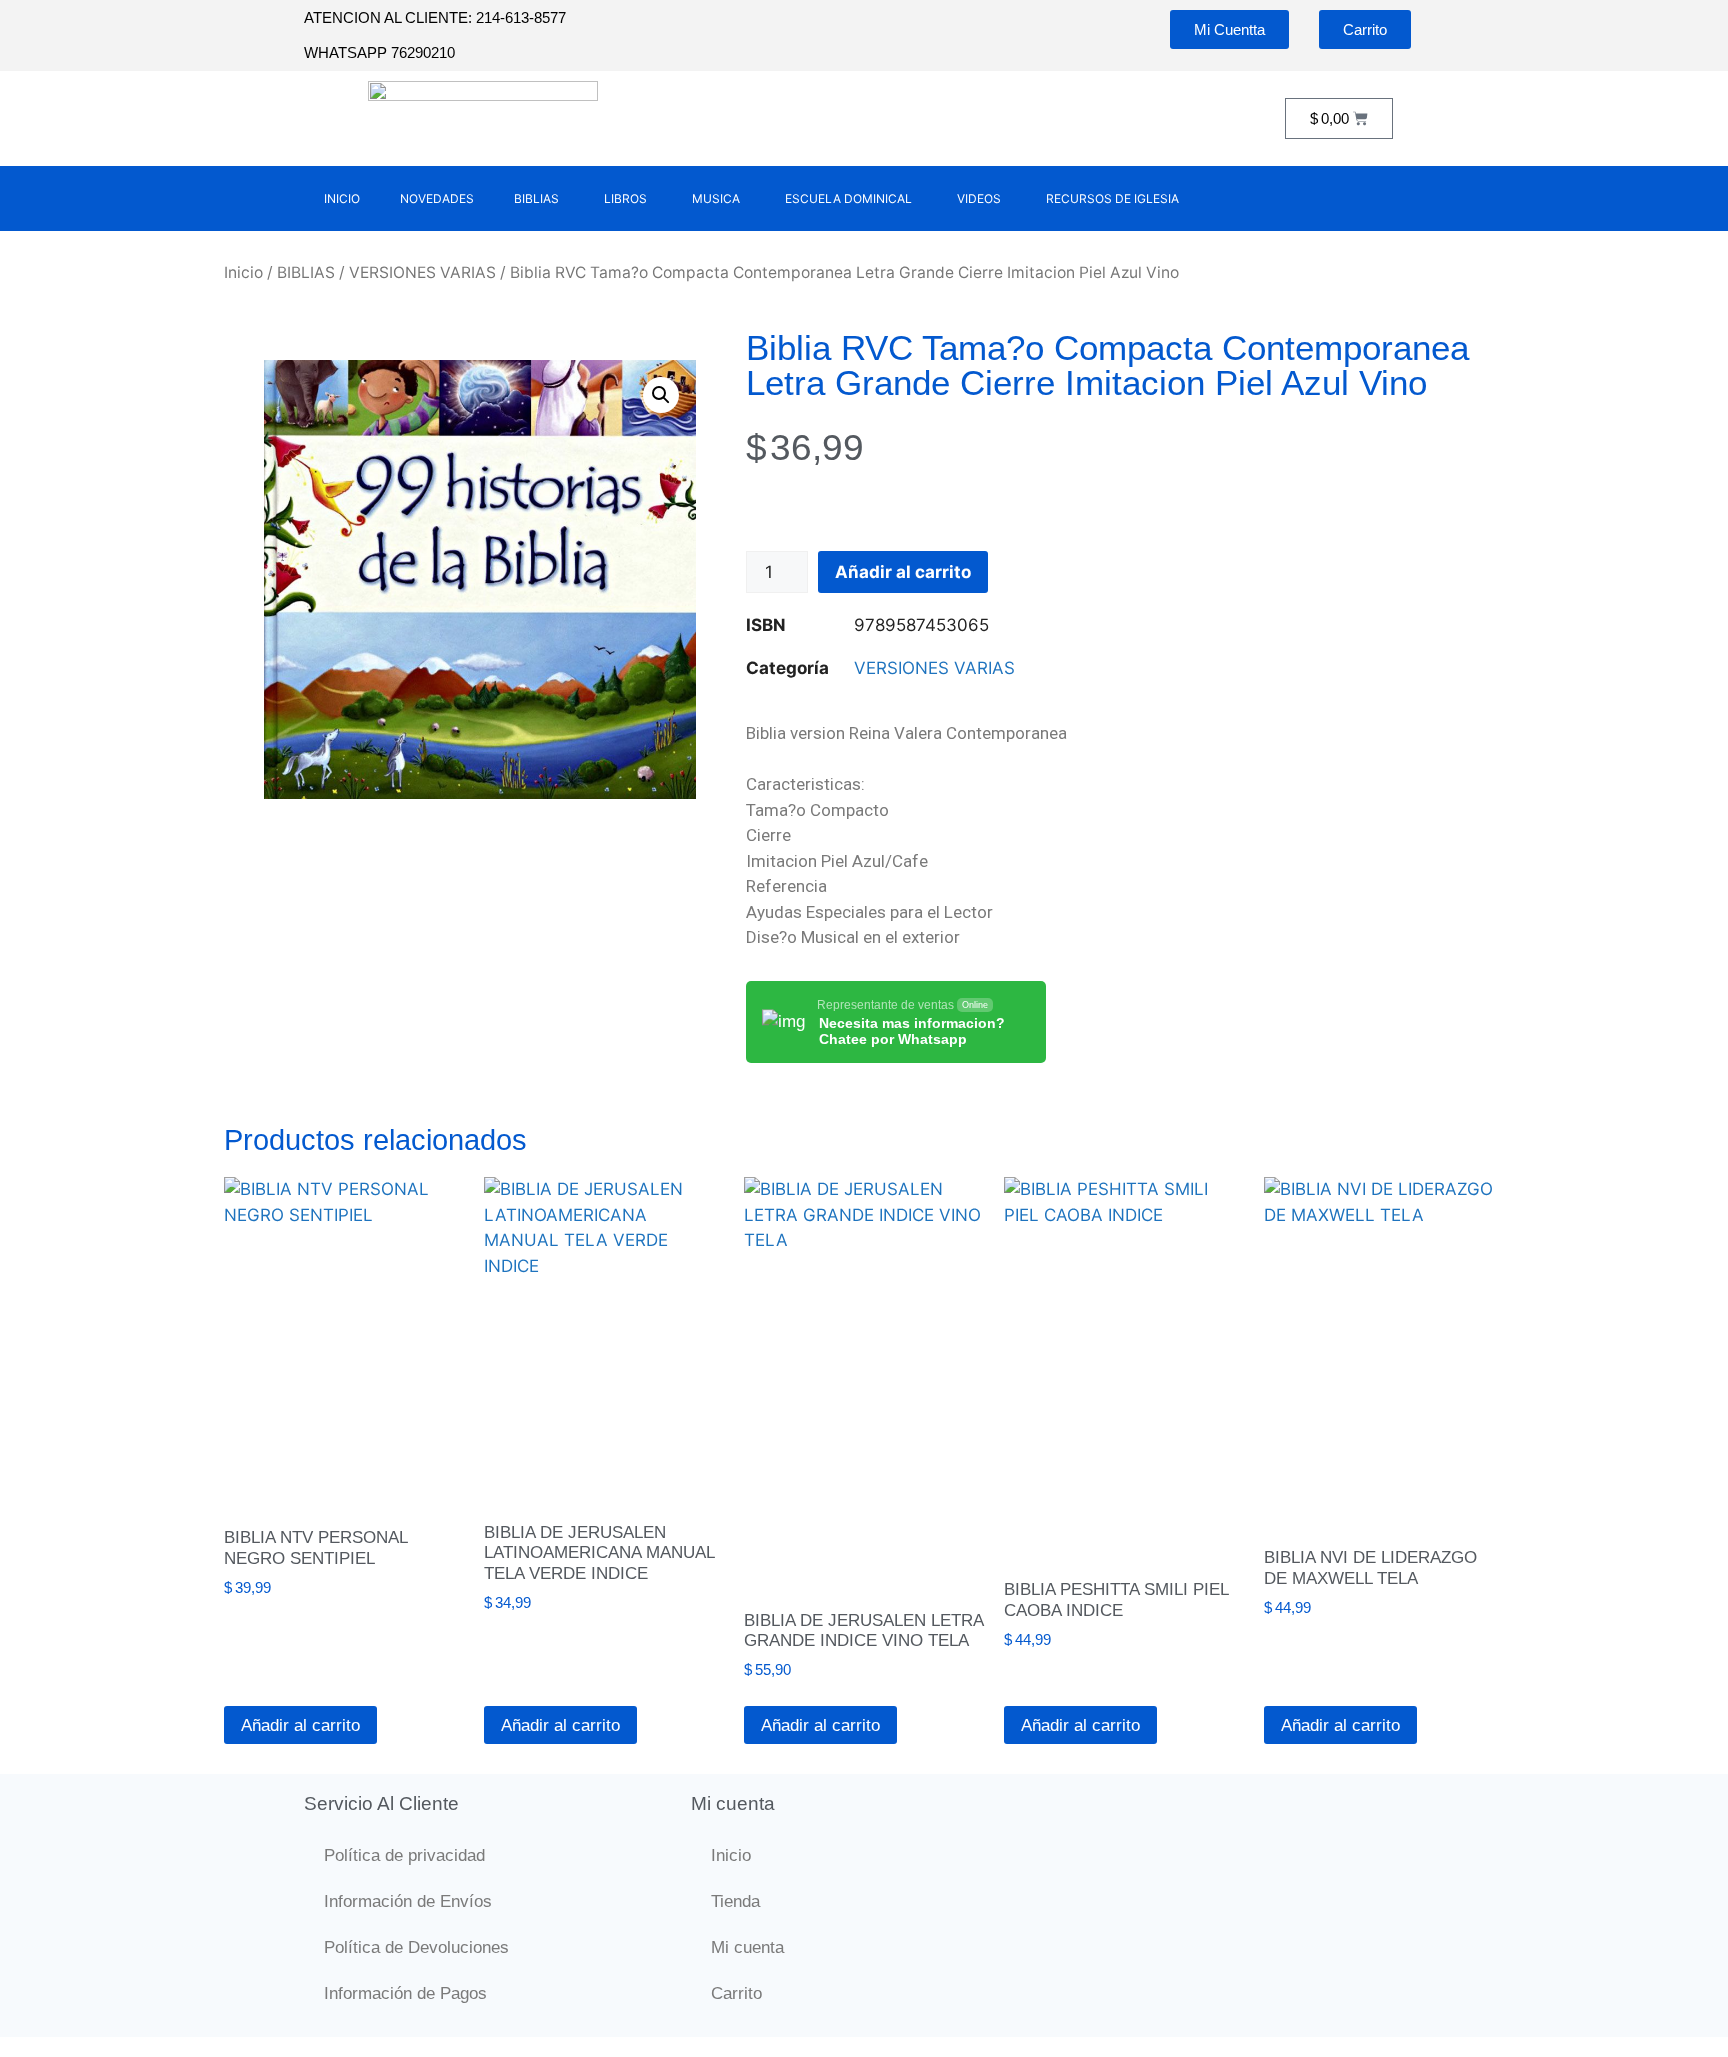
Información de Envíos (408, 1901)
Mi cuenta (747, 1947)
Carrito (736, 1993)
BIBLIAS (306, 272)
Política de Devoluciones (416, 1947)
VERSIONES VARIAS (422, 272)
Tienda (735, 1901)
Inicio (243, 272)
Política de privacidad (404, 1855)
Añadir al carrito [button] (300, 1725)
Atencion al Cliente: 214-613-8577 (435, 17)
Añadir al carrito (903, 572)
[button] (661, 395)
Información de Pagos (405, 1993)
